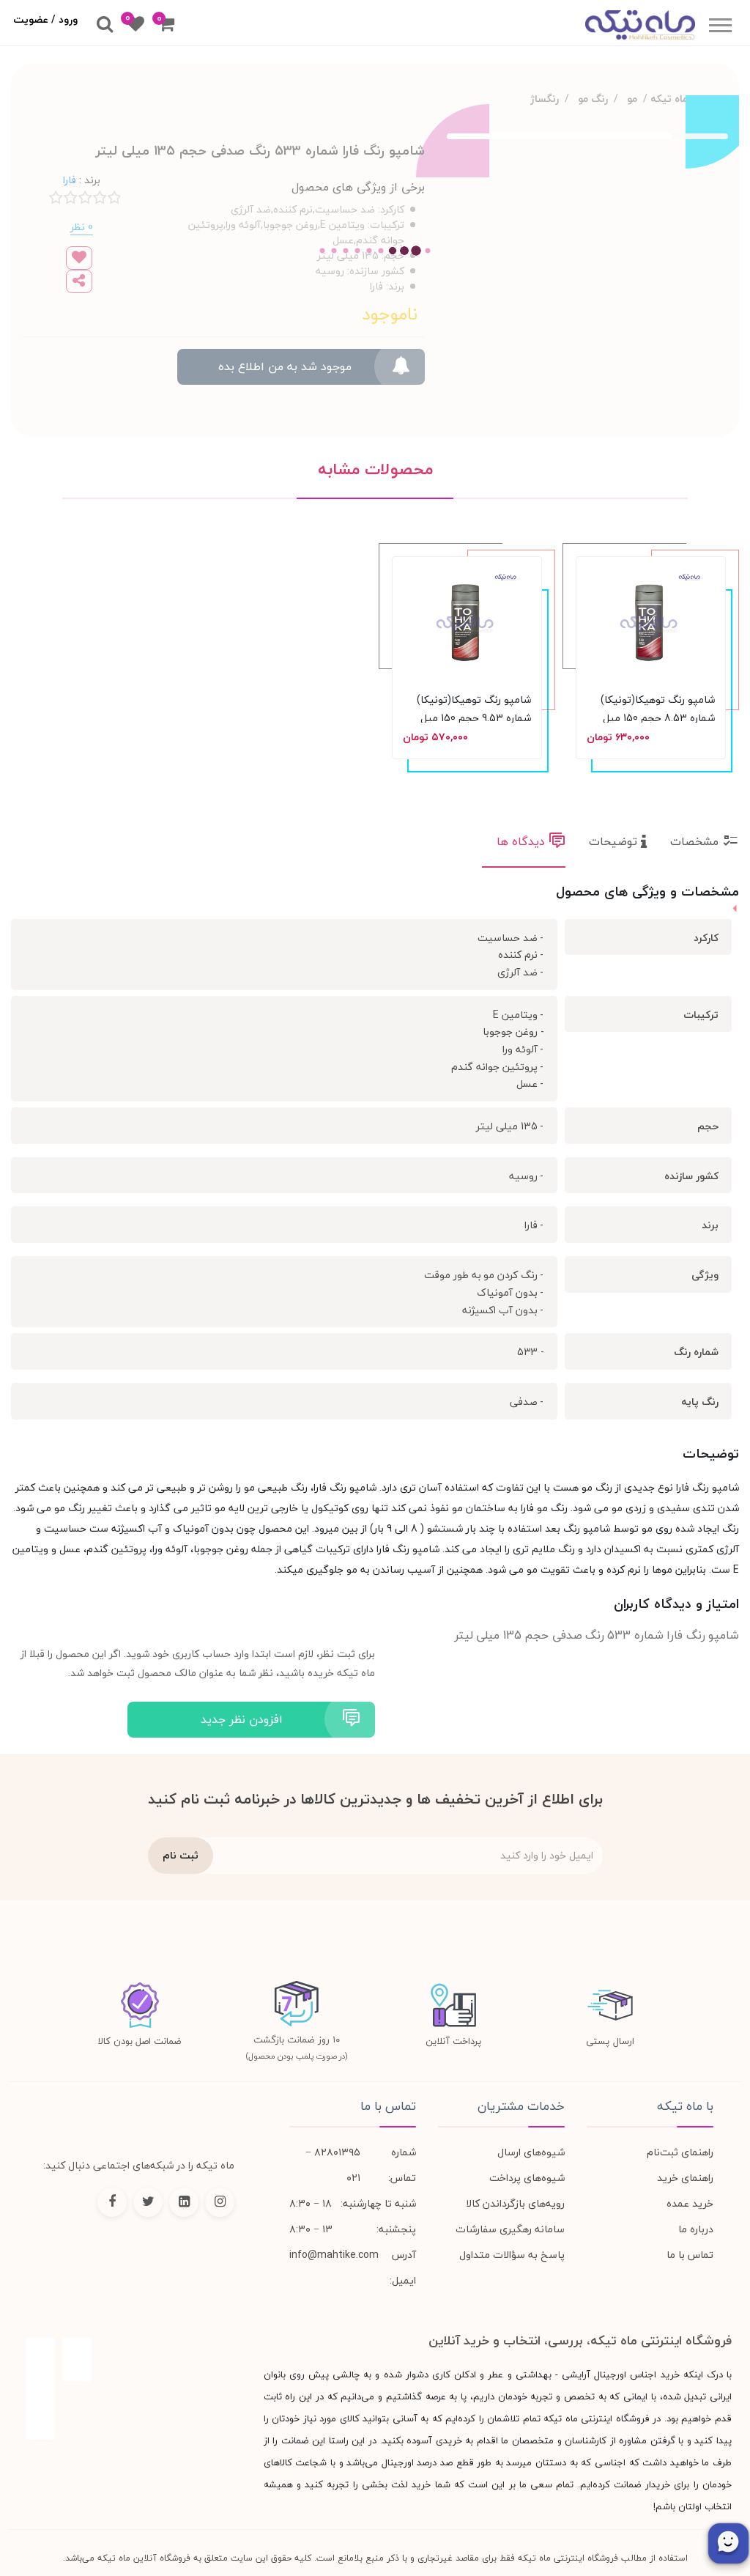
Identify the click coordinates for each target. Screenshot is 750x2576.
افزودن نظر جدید (242, 1719)
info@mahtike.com (334, 2255)
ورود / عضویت (45, 19)
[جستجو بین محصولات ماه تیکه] (105, 25)
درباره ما (696, 2229)
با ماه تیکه (685, 2106)
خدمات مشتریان (521, 2106)
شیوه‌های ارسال (531, 2152)
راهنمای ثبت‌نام (680, 2152)
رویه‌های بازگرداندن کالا (515, 2203)
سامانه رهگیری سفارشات (510, 2229)
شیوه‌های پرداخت (527, 2178)
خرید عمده (690, 2203)
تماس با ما (690, 2255)
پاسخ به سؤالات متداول (512, 2255)
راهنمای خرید (685, 2178)
